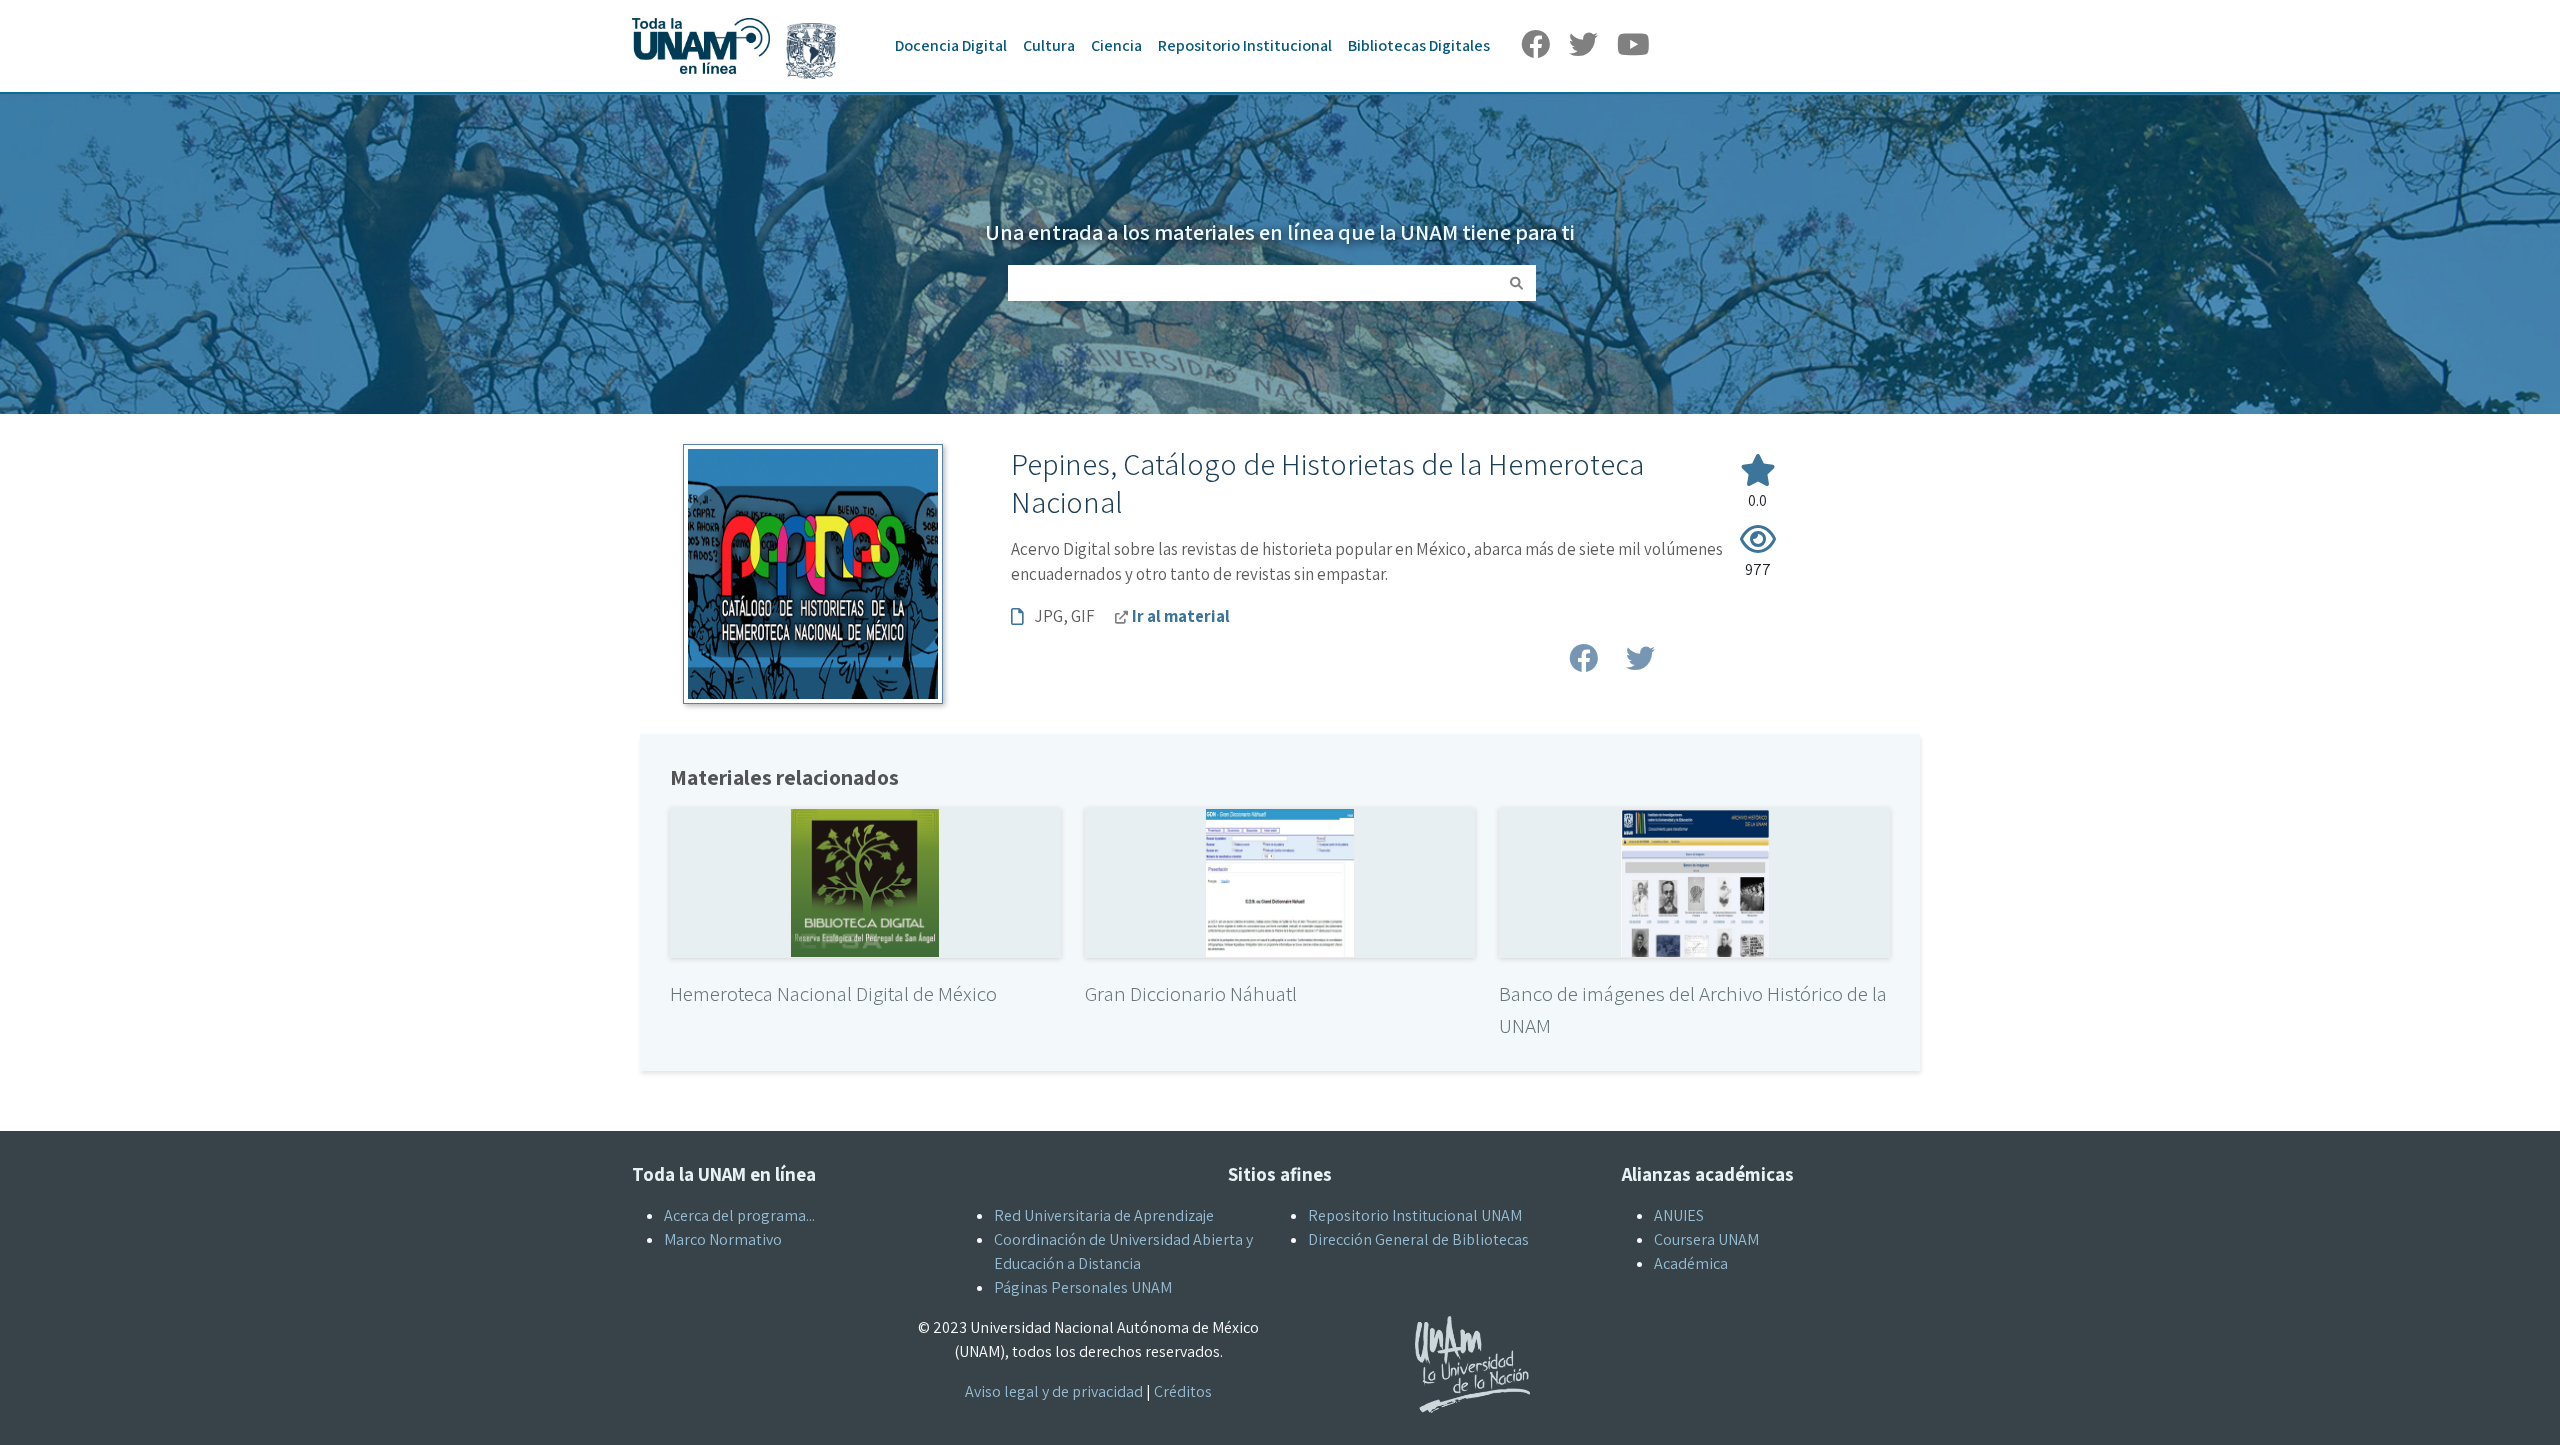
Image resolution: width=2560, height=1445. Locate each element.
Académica (1691, 1263)
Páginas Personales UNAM (1083, 1287)
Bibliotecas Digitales (1419, 45)
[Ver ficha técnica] (865, 881)
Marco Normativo (723, 1239)
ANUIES (1679, 1215)
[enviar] (1517, 283)
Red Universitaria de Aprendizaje (1104, 1215)
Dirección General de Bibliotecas (1418, 1239)
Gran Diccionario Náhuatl (1191, 993)
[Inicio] (743, 18)
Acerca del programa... (739, 1215)
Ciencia (1116, 45)
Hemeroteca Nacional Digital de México (833, 993)
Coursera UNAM (1706, 1239)
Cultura (1049, 45)
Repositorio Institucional (1245, 45)
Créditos (1183, 1391)
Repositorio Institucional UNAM (1415, 1215)
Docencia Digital (951, 45)
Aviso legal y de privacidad (1054, 1391)
